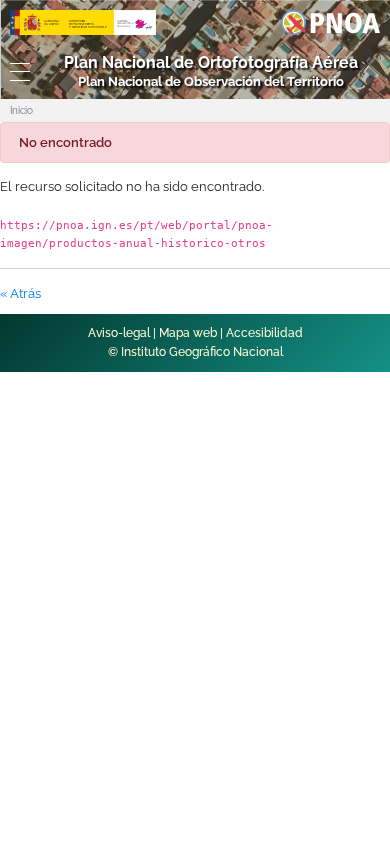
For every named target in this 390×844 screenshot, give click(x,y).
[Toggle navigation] (16, 72)
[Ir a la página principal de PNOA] (330, 21)
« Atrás (20, 293)
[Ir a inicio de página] (351, 524)
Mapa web (188, 333)
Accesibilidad (264, 333)
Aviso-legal (119, 333)
